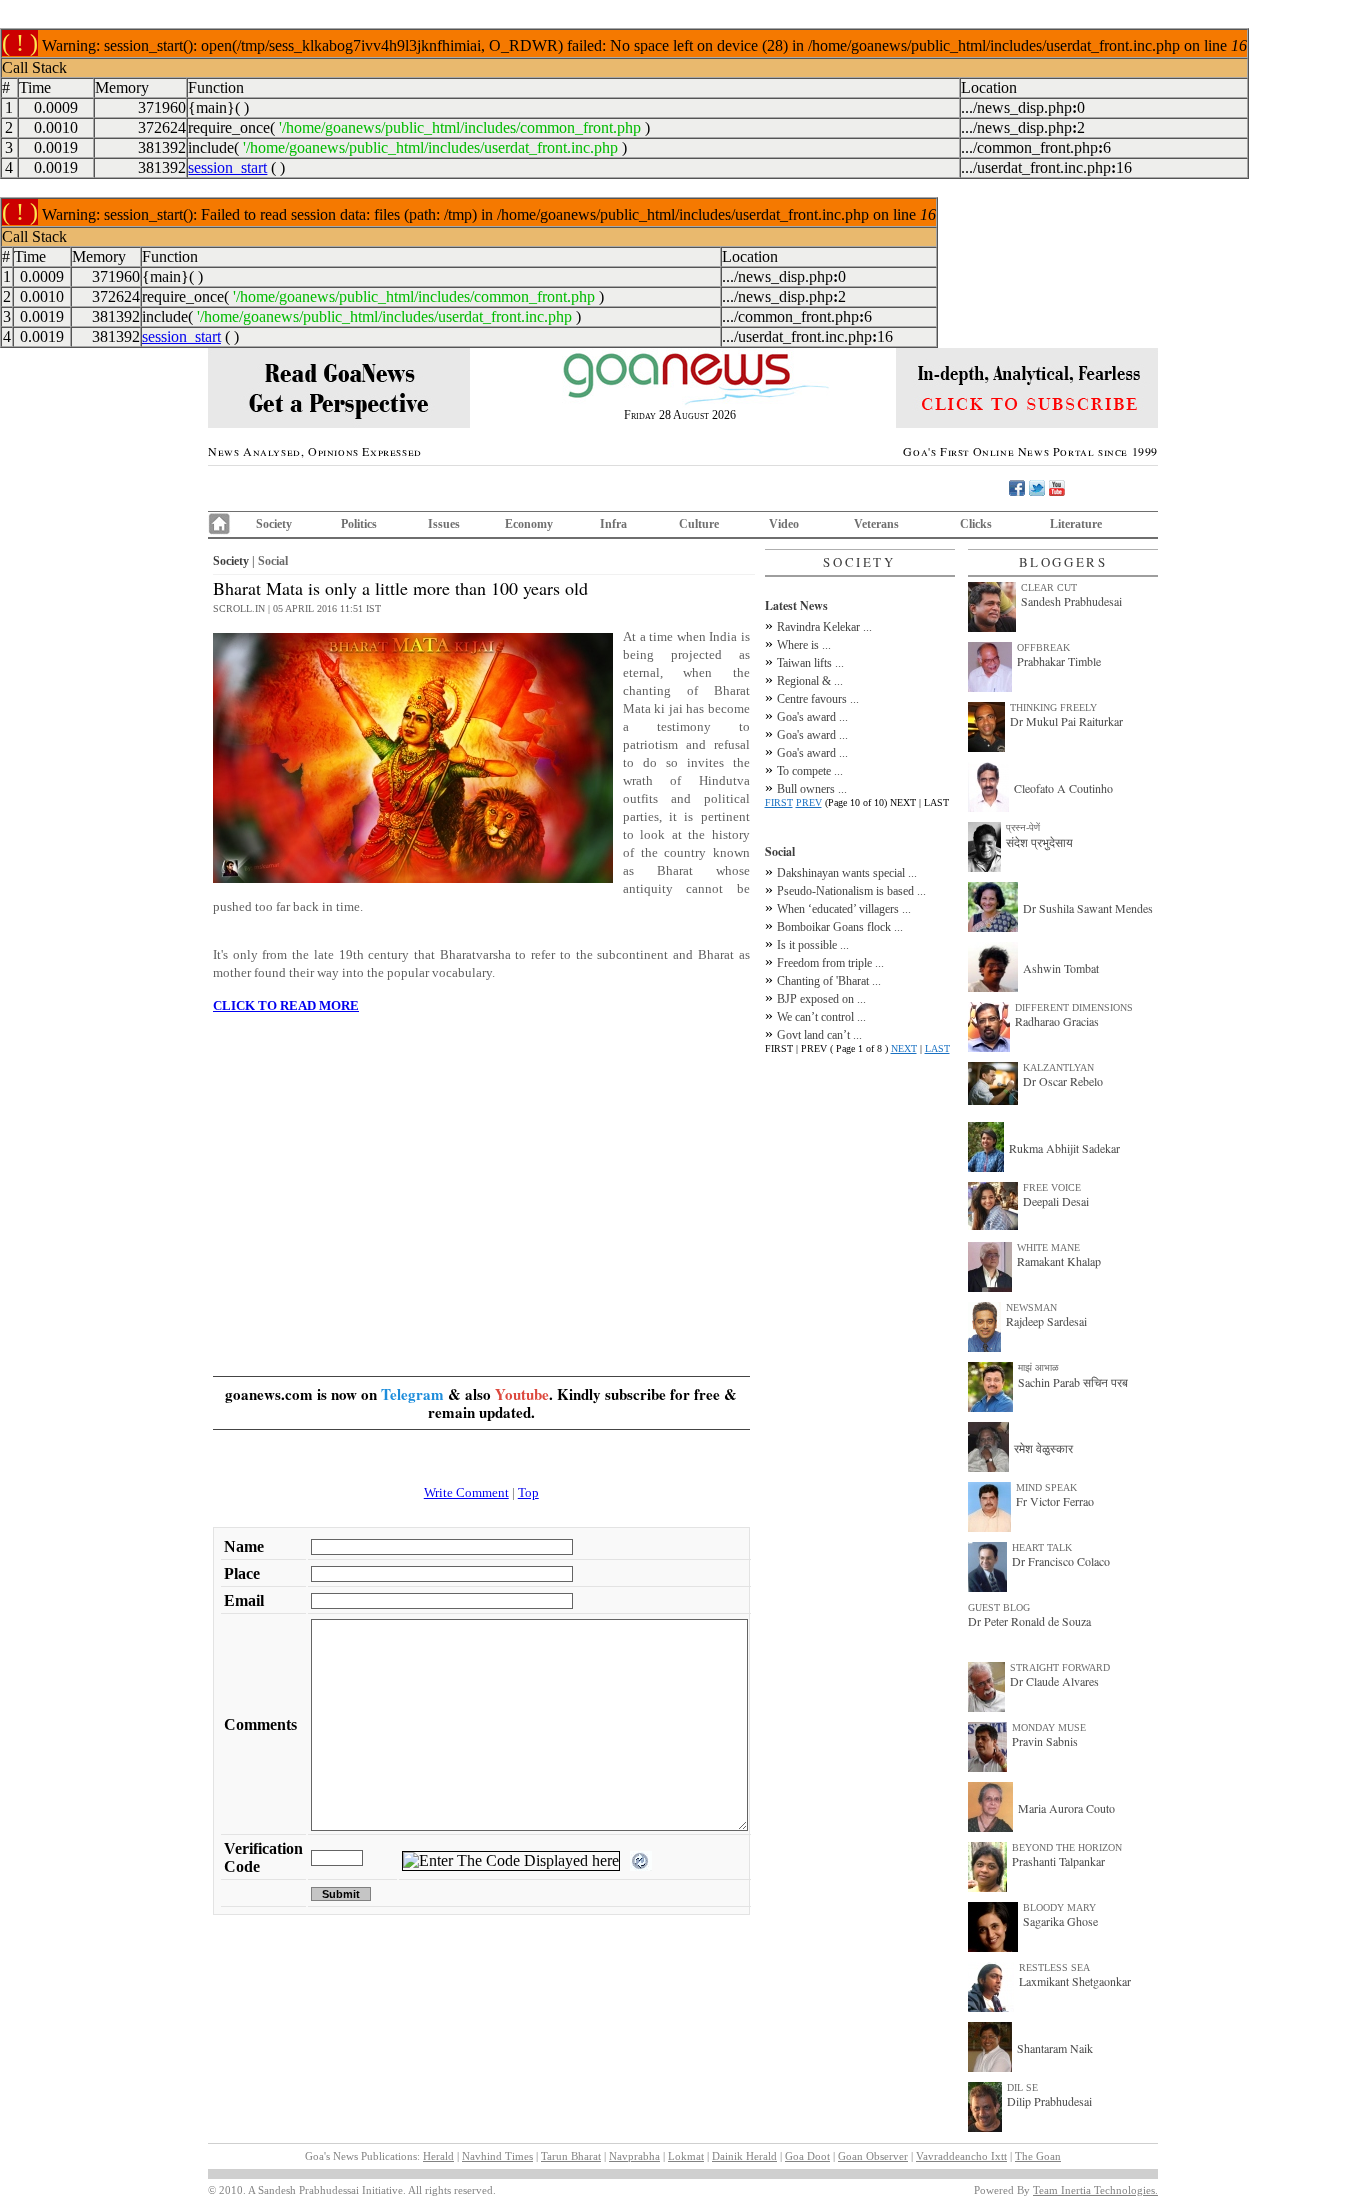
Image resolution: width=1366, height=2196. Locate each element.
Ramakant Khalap (1059, 1261)
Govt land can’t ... (819, 1035)
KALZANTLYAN (1058, 1067)
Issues (444, 524)
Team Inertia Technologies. (1095, 2190)
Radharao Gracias (1057, 1021)
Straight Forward (1060, 1667)
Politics (359, 524)
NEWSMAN (1031, 1307)
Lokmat (686, 2156)
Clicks (976, 524)
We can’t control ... (821, 1017)
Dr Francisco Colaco (1061, 1561)
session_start (227, 167)
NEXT (904, 1048)
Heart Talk (1042, 1547)
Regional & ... (810, 681)
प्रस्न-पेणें (1023, 827)
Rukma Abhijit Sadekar (1064, 1148)
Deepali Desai (1056, 1201)
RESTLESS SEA (1054, 1967)
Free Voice (1052, 1187)
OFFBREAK (1043, 647)
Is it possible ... (813, 945)
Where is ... (804, 645)
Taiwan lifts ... (810, 663)
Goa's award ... (812, 717)
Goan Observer (873, 2156)
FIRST (779, 802)
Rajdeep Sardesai (1046, 1321)
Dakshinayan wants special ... (847, 873)
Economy (529, 524)
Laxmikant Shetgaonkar (1075, 1981)
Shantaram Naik (1055, 2048)
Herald (438, 2156)
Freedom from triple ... (830, 963)
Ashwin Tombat (1061, 968)
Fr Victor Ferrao (1055, 1501)
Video (784, 524)
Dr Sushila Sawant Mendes (1088, 908)
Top (528, 1492)
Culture (699, 524)
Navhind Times (497, 2156)
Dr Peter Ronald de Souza (1029, 1621)
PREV (809, 802)
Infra (613, 524)
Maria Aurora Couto (1066, 1808)
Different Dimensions (1074, 1007)
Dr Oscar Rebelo (1063, 1081)
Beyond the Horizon (1067, 1847)
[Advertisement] (481, 1170)
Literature (1076, 524)
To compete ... (810, 771)
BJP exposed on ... (821, 999)
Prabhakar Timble (1059, 661)
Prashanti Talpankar (1058, 1861)
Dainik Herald (744, 2156)
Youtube (522, 1394)
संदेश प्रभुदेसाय (1039, 842)
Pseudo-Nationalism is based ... (851, 891)
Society (274, 524)
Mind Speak (1046, 1487)
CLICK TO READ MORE (286, 1005)
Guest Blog (999, 1607)
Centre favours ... (818, 699)
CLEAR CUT (1049, 587)
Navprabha (634, 2156)
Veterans (876, 524)
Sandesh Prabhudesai (1071, 601)
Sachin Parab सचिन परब (1073, 1382)
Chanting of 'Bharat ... (829, 981)
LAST (937, 1048)
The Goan (1038, 2156)
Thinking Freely (1053, 707)
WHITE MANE (1048, 1247)
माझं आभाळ (1038, 1367)
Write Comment (466, 1492)
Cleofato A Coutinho (1063, 788)
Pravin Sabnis (1045, 1741)
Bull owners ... (812, 789)
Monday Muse (1049, 1727)
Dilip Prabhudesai (1049, 2101)
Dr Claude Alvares (1054, 1681)
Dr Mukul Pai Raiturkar (1066, 721)
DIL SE (1022, 2087)
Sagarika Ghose (1060, 1921)
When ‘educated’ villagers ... (844, 909)
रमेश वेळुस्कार (1043, 1448)
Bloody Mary (1059, 1907)
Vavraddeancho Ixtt (961, 2156)
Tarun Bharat (571, 2156)
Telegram (412, 1394)
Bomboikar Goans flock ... (840, 927)
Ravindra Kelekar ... (824, 627)
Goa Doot (807, 2156)
